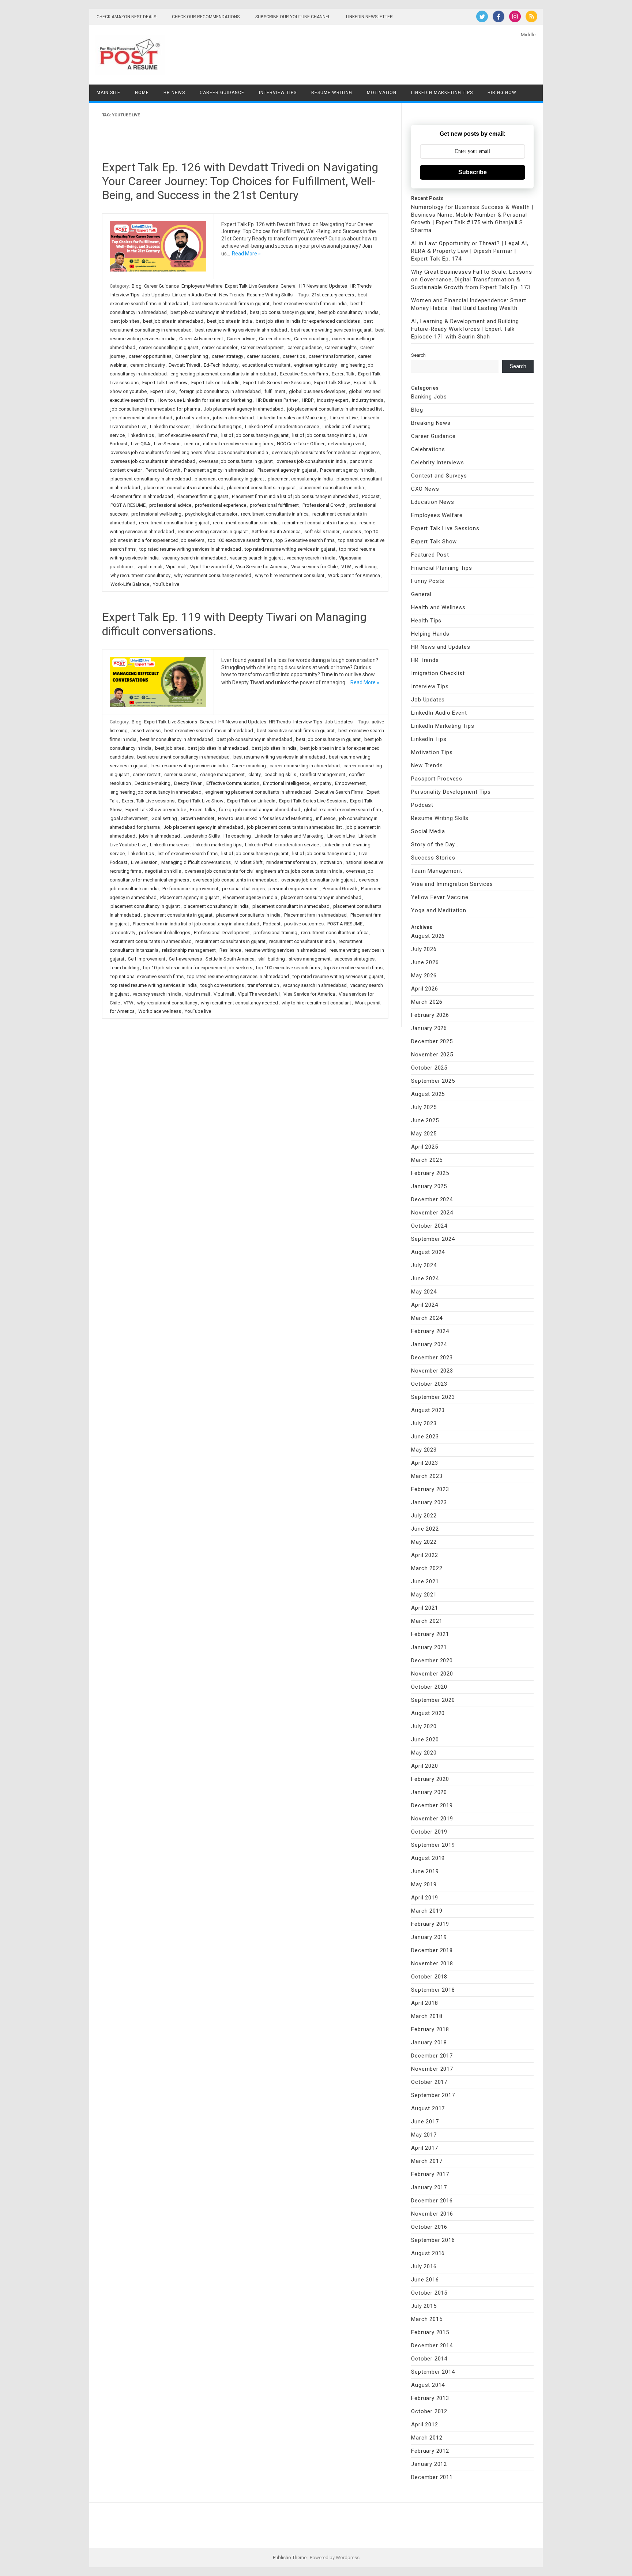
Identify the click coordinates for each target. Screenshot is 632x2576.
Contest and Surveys (439, 476)
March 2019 (427, 1911)
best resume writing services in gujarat (331, 330)
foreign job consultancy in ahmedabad (220, 391)
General (289, 286)
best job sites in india (230, 321)
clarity (255, 774)
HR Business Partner (277, 400)
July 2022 (424, 1516)
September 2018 (433, 1990)
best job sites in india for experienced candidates (308, 321)
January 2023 (429, 1502)
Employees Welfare (202, 286)
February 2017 (430, 2174)
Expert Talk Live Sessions (251, 286)
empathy (322, 783)
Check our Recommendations (206, 17)
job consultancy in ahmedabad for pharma (155, 409)
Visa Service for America (262, 567)
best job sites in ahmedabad (173, 321)
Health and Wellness (438, 607)
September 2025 (433, 1081)
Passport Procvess (437, 779)
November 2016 (432, 2214)
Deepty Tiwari (188, 783)
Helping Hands (430, 634)
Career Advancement (201, 339)
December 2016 (432, 2201)
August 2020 (428, 1713)
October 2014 (429, 2359)
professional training (275, 933)
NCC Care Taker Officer (301, 444)
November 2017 (432, 2069)
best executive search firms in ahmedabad (209, 731)
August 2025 (428, 1094)
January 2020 (429, 1792)
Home (142, 93)
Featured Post (430, 555)
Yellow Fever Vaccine (440, 897)
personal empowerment (294, 889)
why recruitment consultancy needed (213, 575)
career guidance (304, 347)
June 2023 (425, 1437)
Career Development (262, 347)
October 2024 (429, 1226)
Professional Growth (324, 505)
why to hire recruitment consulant (290, 575)
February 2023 (430, 1489)
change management (222, 774)
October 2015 (429, 2293)
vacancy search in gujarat (257, 558)
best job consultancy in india (348, 312)
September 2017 (433, 2095)
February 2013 (430, 2398)
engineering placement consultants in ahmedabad (223, 374)
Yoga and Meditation (439, 910)
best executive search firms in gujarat (231, 304)
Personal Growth (163, 470)
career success (263, 356)
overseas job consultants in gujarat (236, 461)
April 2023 (424, 1463)
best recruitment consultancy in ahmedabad (183, 757)
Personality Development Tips (451, 792)
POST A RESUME (128, 505)
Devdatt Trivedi (184, 365)
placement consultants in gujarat (262, 488)
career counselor (220, 347)
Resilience (230, 950)
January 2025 (429, 1186)
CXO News (425, 489)
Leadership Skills (202, 836)
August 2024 (428, 1252)
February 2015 (430, 2332)
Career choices (275, 339)
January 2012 (429, 2464)
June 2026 (425, 962)
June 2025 (425, 1120)
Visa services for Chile (314, 567)
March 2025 (427, 1160)
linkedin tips (141, 435)
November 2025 (432, 1055)
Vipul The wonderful (211, 567)
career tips (294, 356)
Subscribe (473, 172)
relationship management (189, 950)
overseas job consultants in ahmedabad (153, 461)
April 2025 (424, 1147)
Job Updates (156, 295)
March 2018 (427, 2016)
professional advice (170, 505)
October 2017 (429, 2082)
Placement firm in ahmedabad (142, 496)
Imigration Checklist (438, 673)
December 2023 (432, 1358)
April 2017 (424, 2148)
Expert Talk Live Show (165, 383)
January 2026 (429, 1028)
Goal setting (164, 818)
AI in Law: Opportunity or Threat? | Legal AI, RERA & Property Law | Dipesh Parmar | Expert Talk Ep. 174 (470, 251)
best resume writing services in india (190, 766)
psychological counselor (211, 514)
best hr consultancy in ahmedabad (176, 739)
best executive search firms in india (310, 304)
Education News (432, 502)
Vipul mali (176, 567)
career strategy (227, 356)
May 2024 (424, 1292)
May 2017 (424, 2135)
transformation (263, 985)
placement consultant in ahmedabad (291, 906)
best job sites (125, 321)
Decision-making (153, 783)
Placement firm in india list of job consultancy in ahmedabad (295, 496)
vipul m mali (150, 567)
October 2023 (429, 1384)
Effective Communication (233, 783)
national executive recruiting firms (238, 444)
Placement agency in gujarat (287, 470)
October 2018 (429, 1977)
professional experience (221, 505)
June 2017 (425, 2122)
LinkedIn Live (344, 418)
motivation (331, 862)
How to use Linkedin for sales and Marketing (205, 400)
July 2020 (424, 1726)
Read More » (246, 254)
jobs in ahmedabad (233, 418)
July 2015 (424, 2306)
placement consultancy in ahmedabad (151, 479)
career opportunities (150, 356)
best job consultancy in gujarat (282, 312)
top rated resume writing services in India (154, 985)
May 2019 (424, 1884)
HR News (174, 93)
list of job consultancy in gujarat (255, 435)
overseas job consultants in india (311, 461)
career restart (147, 774)
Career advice (241, 339)
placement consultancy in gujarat (229, 479)
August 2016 (428, 2253)
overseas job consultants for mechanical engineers (326, 452)
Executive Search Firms (304, 374)
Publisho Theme (290, 2558)
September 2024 (433, 1239)
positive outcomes (304, 924)
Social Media (428, 831)
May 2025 (424, 1134)
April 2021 (424, 1608)
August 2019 (428, 1858)
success (352, 531)
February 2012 (430, 2451)
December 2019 (432, 1805)
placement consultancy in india (300, 479)
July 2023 (424, 1423)
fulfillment (275, 391)
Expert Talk (343, 374)
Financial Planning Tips (441, 568)
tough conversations (222, 985)
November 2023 (432, 1371)
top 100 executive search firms (240, 540)
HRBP (308, 400)
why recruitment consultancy (140, 575)
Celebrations (428, 449)
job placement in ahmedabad (141, 418)
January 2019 (429, 1937)
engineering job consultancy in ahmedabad (156, 792)
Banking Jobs (429, 397)
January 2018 (429, 2043)
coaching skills (280, 774)
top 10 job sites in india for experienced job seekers (198, 968)
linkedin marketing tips (217, 426)
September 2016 (433, 2240)
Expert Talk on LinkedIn (215, 383)
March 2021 (427, 1621)
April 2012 (424, 2425)
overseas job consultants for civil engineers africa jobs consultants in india (189, 452)
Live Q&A (141, 444)
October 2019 (429, 1832)
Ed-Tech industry (221, 365)
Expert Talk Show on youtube (156, 810)
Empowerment (350, 783)
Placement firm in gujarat (202, 496)
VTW (346, 567)
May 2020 (424, 1753)
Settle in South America (276, 531)
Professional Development (222, 933)
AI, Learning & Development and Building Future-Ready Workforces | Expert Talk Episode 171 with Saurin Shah (465, 329)
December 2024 (432, 1199)
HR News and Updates (323, 286)
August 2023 (428, 1410)
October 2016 (429, 2227)
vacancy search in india (311, 558)
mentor (192, 444)
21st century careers (333, 295)
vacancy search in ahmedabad (194, 558)
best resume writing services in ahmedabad (241, 330)
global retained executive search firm (343, 810)
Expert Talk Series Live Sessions (277, 383)
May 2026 (424, 976)
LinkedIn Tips (429, 739)
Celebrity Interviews (437, 463)
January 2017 (429, 2187)
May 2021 (424, 1595)
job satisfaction (193, 418)
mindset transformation (291, 862)
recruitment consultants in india (246, 523)
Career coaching (311, 339)
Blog (137, 286)
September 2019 (433, 1845)
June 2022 (425, 1529)
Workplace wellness (160, 1011)
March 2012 (427, 2438)
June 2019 (425, 1871)
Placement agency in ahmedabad (219, 470)
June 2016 (425, 2280)
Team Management (437, 871)
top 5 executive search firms (305, 540)
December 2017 (432, 2056)
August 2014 (428, 2385)
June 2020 (425, 1740)
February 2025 (430, 1173)
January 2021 (429, 1647)
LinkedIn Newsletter (369, 17)
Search (418, 355)
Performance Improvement (190, 889)
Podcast (371, 496)
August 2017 (428, 2108)
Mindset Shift (249, 862)
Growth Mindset (197, 818)
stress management (310, 959)
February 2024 (430, 1331)
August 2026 (428, 936)
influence (326, 818)
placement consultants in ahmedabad (184, 488)
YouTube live (166, 584)
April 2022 (424, 1555)
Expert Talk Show (332, 383)
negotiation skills (163, 871)
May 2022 (424, 1542)
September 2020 (433, 1700)
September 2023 (433, 1397)
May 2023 (424, 1450)
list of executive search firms (188, 435)
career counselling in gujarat (169, 347)
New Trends (232, 295)
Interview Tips (278, 93)
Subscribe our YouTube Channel (293, 17)
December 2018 (432, 1950)
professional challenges (165, 933)
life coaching (237, 836)
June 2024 (425, 1278)
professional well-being (156, 514)
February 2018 (430, 2029)
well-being (366, 567)
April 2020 (424, 1766)
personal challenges (243, 889)
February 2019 (430, 1924)
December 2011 (432, 2477)
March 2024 (427, 1318)
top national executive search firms (147, 976)
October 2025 (429, 1068)
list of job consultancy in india (324, 435)
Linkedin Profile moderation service (282, 426)
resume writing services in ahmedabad (285, 950)
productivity (123, 933)
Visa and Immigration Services (452, 884)
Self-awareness (185, 959)
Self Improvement (147, 959)
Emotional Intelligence (286, 783)
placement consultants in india (332, 488)
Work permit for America (354, 575)
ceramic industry (148, 365)
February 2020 (430, 1779)
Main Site (108, 93)
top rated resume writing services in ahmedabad (190, 549)
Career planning (192, 356)
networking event (346, 444)
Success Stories (433, 858)
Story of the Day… (435, 845)
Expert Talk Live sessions (148, 801)
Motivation (382, 93)
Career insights (341, 347)
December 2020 (432, 1660)
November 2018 (432, 1963)
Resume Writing (332, 93)
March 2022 (427, 1568)
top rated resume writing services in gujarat (290, 549)
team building (125, 968)
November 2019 (432, 1819)
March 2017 (427, 2161)
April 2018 (424, 2003)
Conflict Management (323, 774)
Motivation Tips (432, 752)
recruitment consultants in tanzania (319, 523)
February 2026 (430, 1015)
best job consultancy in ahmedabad (208, 312)
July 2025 (424, 1107)
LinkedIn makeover (170, 426)
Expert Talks (163, 391)
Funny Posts (428, 581)
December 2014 (432, 2345)
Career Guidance (222, 93)
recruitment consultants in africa (275, 514)
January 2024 (429, 1344)
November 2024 (432, 1213)
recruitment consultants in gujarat (174, 523)
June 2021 (425, 1581)
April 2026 (424, 989)
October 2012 (429, 2411)
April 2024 (424, 1305)
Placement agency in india (347, 470)
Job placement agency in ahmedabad (244, 409)
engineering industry (315, 365)
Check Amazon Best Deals (126, 17)
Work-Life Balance (130, 584)
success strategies (354, 959)
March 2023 (427, 1476)
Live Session (167, 444)
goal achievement (129, 818)
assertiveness (146, 731)
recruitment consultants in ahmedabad (151, 941)
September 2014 (433, 2372)
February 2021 (430, 1634)
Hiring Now (502, 93)
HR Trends (361, 286)
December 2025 (432, 1041)
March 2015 (427, 2319)
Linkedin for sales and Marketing (292, 418)
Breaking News (431, 423)
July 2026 (424, 949)
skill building (272, 959)
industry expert (333, 400)
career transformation (332, 356)
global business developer (317, 391)
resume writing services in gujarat (213, 531)
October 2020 (429, 1687)
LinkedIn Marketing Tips (442, 93)
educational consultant (266, 365)
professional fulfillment (274, 505)
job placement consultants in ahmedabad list (335, 409)
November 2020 (432, 1674)
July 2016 (424, 2266)
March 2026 (427, 1002)
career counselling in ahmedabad (305, 766)
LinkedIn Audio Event (194, 295)
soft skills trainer (322, 531)
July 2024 (424, 1265)
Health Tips (426, 621)
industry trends (368, 400)
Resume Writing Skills (270, 295)
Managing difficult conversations (196, 862)
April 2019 (424, 1898)
